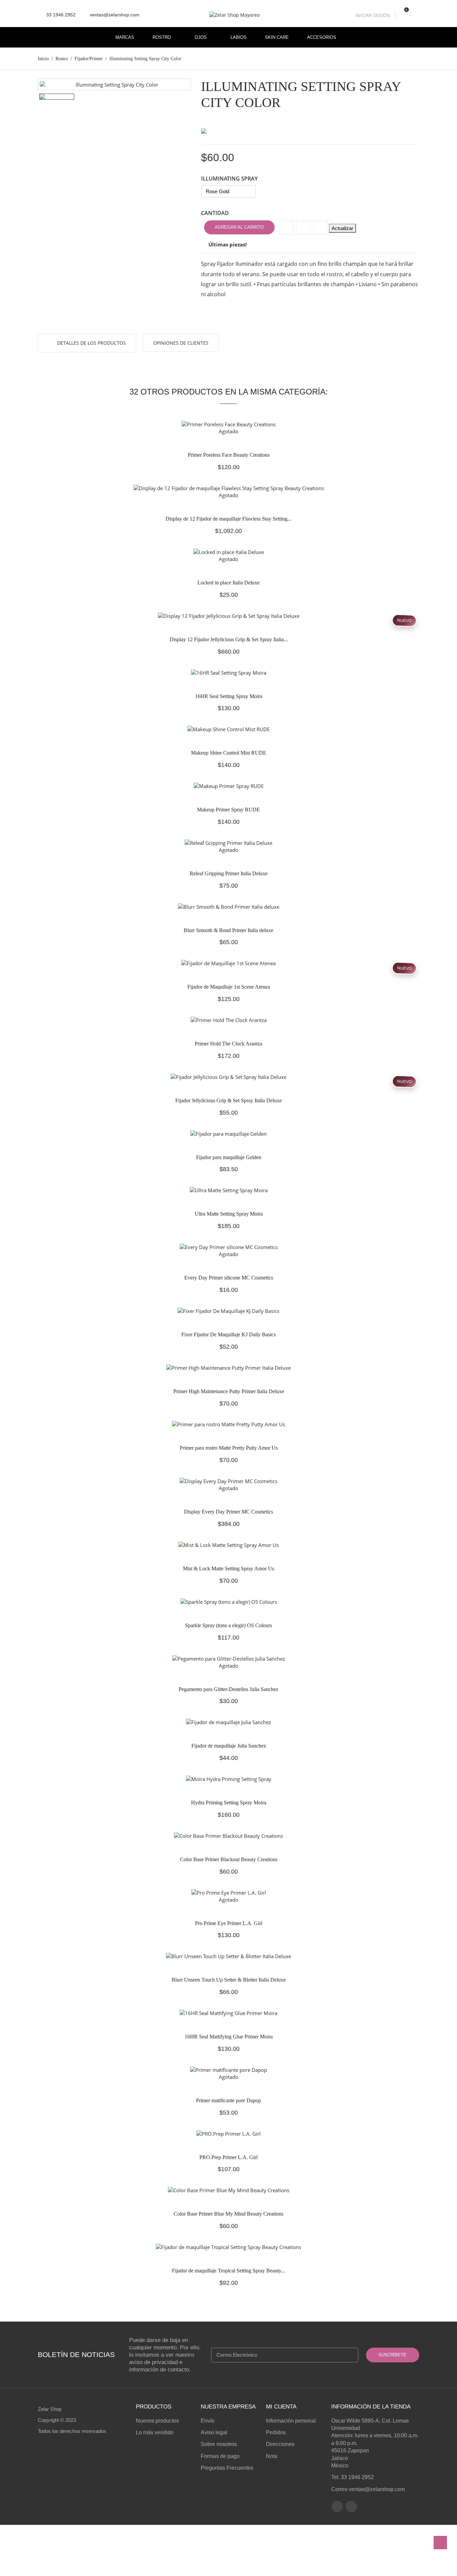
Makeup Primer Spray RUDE (229, 810)
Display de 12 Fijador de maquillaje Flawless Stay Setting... (229, 519)
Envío (208, 2421)
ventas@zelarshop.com (112, 15)
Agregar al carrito (239, 227)
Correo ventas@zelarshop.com (368, 2489)
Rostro (162, 37)
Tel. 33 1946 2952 (352, 2477)
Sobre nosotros (219, 2444)
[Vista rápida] (253, 405)
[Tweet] (303, 227)
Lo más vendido (155, 2432)
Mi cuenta (281, 2407)
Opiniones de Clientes (181, 343)
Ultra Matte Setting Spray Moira (229, 1214)
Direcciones (280, 2444)
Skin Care (277, 37)
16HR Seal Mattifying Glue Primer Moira (229, 2037)
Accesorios (322, 37)
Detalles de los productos (91, 343)
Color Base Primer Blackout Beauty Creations (229, 1859)
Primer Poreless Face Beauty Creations (229, 455)
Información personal (291, 2421)
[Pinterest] (321, 227)
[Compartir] (286, 227)
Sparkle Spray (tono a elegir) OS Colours (229, 1625)
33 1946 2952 (60, 15)
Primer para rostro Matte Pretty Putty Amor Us (229, 1448)
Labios (239, 37)
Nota (272, 2456)
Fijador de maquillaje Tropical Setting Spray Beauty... (229, 2271)
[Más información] (267, 405)
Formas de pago (220, 2456)
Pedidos (276, 2432)
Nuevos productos (157, 2421)
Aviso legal (214, 2432)
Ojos (201, 37)
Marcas (125, 37)
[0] (403, 15)
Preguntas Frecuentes (227, 2468)
